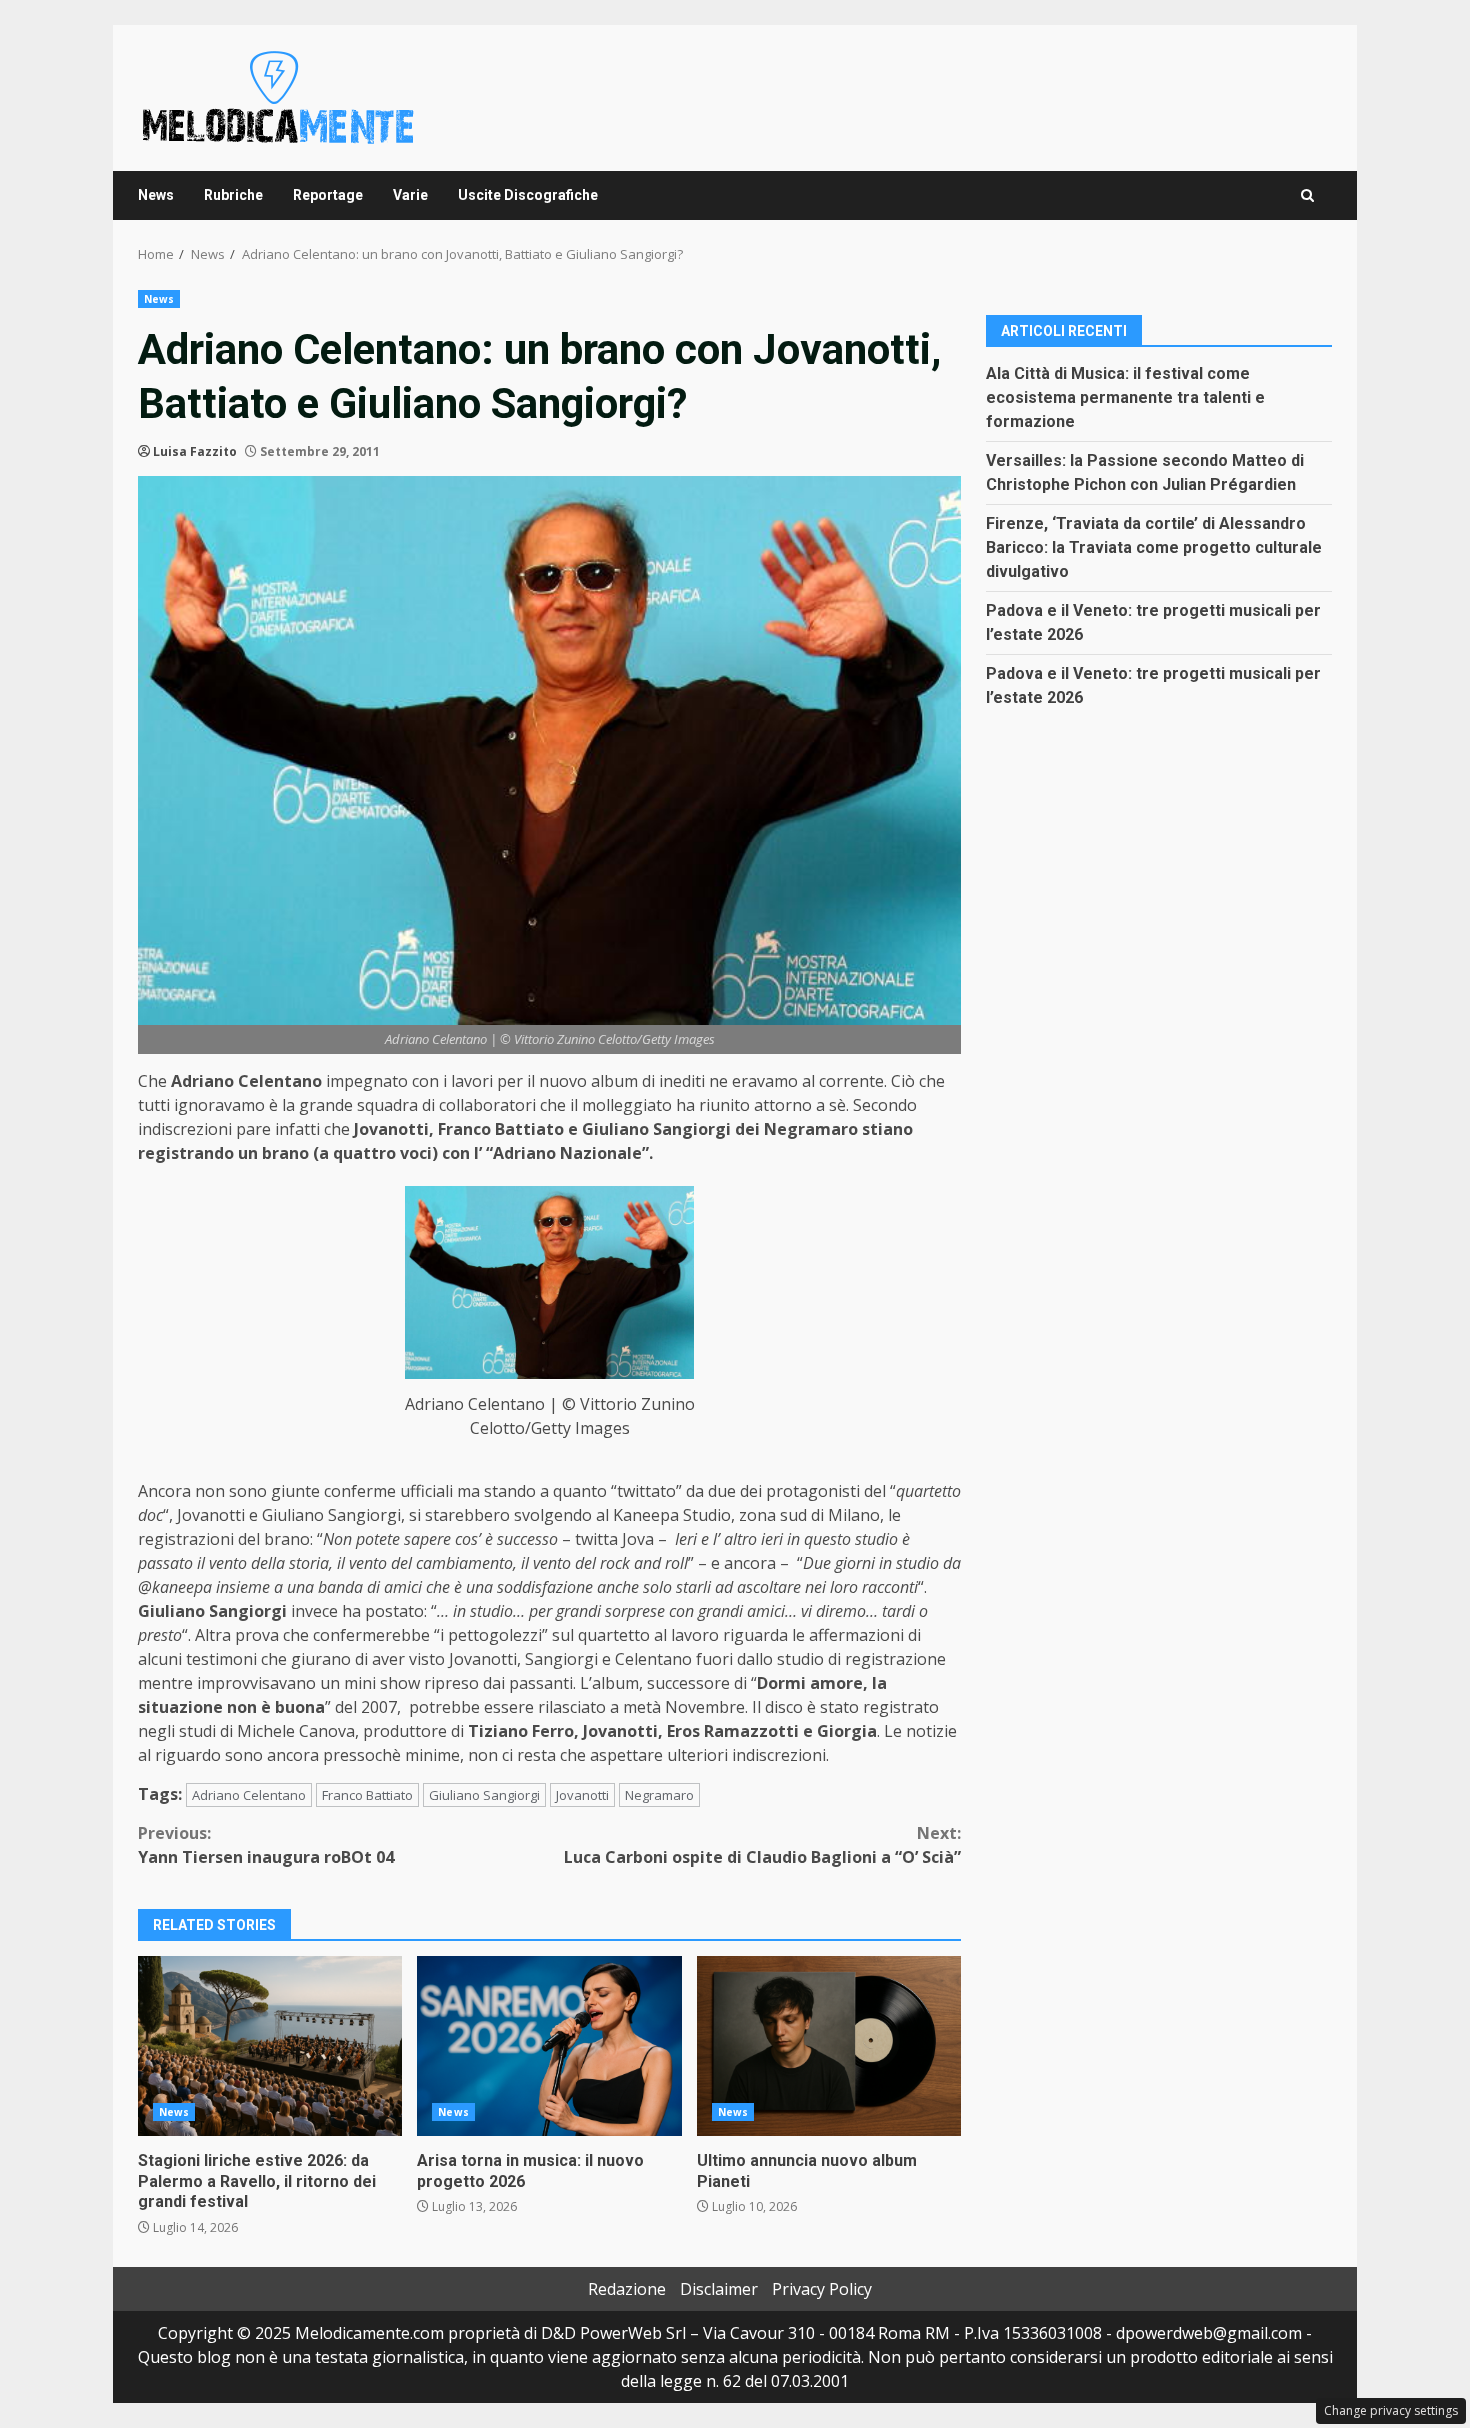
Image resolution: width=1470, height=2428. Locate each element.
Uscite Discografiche (528, 195)
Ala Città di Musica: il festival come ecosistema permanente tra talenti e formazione (1125, 396)
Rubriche (233, 195)
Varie (410, 195)
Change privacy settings (1391, 2410)
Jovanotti (582, 1795)
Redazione (627, 2289)
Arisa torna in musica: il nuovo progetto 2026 (549, 2046)
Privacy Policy (822, 2289)
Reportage (328, 195)
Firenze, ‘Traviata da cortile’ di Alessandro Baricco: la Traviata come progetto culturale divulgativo (1154, 546)
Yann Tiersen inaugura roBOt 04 (266, 1845)
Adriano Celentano (249, 1795)
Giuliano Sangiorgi (484, 1795)
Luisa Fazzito (195, 451)
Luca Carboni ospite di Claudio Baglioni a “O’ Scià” (762, 1845)
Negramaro (659, 1795)
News (156, 195)
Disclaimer (719, 2289)
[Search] (1307, 195)
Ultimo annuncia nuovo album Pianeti (829, 2046)
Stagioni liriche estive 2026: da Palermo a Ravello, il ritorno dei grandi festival (270, 2046)
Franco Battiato (367, 1795)
